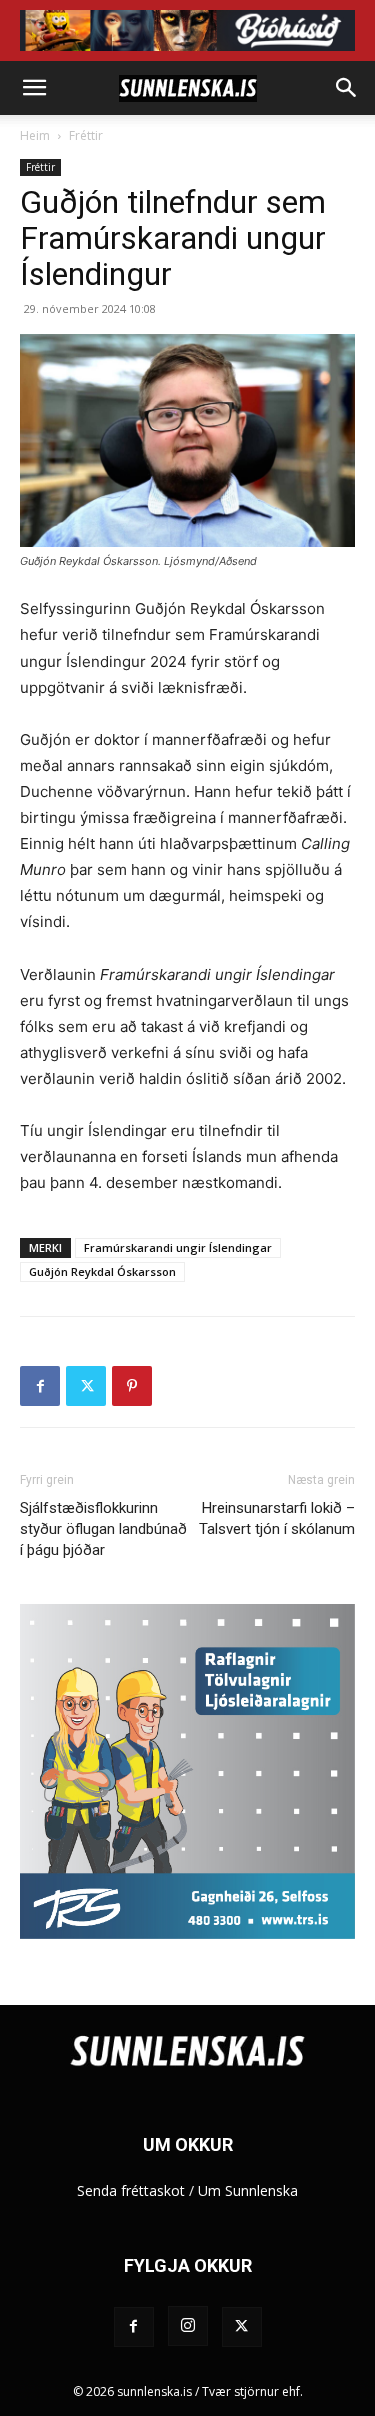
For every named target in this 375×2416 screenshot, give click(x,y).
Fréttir (86, 135)
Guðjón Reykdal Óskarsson (102, 1271)
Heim (35, 135)
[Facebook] (40, 1386)
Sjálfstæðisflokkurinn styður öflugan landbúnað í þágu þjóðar (103, 1529)
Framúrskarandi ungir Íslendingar (178, 1247)
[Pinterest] (132, 1386)
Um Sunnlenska (248, 2190)
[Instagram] (188, 2326)
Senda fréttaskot (131, 2190)
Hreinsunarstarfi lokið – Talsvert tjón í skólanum (277, 1518)
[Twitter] (86, 1386)
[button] (34, 88)
